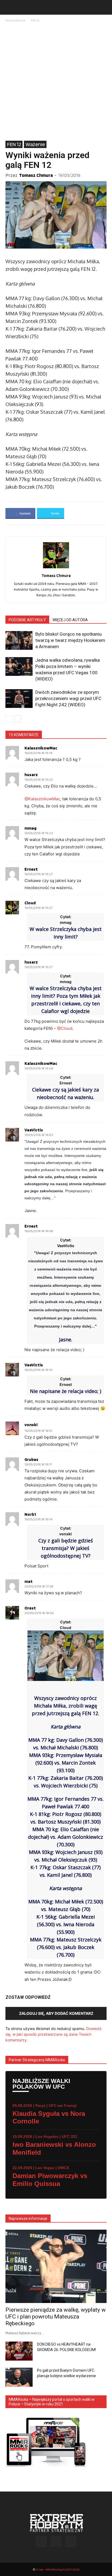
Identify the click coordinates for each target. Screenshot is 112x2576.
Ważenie (35, 144)
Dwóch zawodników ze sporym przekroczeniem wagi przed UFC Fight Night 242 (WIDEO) (68, 698)
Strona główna (15, 20)
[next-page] (18, 719)
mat (29, 1582)
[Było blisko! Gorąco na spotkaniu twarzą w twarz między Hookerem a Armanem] (19, 640)
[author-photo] (56, 568)
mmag (30, 828)
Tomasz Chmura (36, 175)
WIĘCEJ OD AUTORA (70, 620)
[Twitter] (71, 2542)
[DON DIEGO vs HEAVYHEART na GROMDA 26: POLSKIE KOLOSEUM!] (19, 2351)
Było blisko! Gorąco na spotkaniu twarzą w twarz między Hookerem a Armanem (70, 640)
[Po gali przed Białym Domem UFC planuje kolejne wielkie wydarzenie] (19, 2377)
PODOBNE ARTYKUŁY (27, 620)
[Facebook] (41, 2542)
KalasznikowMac (41, 748)
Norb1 (30, 1514)
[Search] (104, 7)
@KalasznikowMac (42, 799)
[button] (9, 7)
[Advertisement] (56, 82)
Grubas (31, 1460)
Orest (30, 1608)
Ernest (31, 869)
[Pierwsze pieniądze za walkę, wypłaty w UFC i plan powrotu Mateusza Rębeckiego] (56, 2266)
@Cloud (65, 1028)
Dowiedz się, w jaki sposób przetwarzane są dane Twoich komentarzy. (54, 2034)
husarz (31, 775)
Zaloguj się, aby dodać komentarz (56, 2013)
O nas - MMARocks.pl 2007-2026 (57, 2569)
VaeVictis (34, 1130)
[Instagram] (56, 2541)
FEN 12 (35, 20)
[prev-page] (9, 719)
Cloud (30, 903)
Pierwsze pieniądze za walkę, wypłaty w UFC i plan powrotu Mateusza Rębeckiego (56, 2317)
